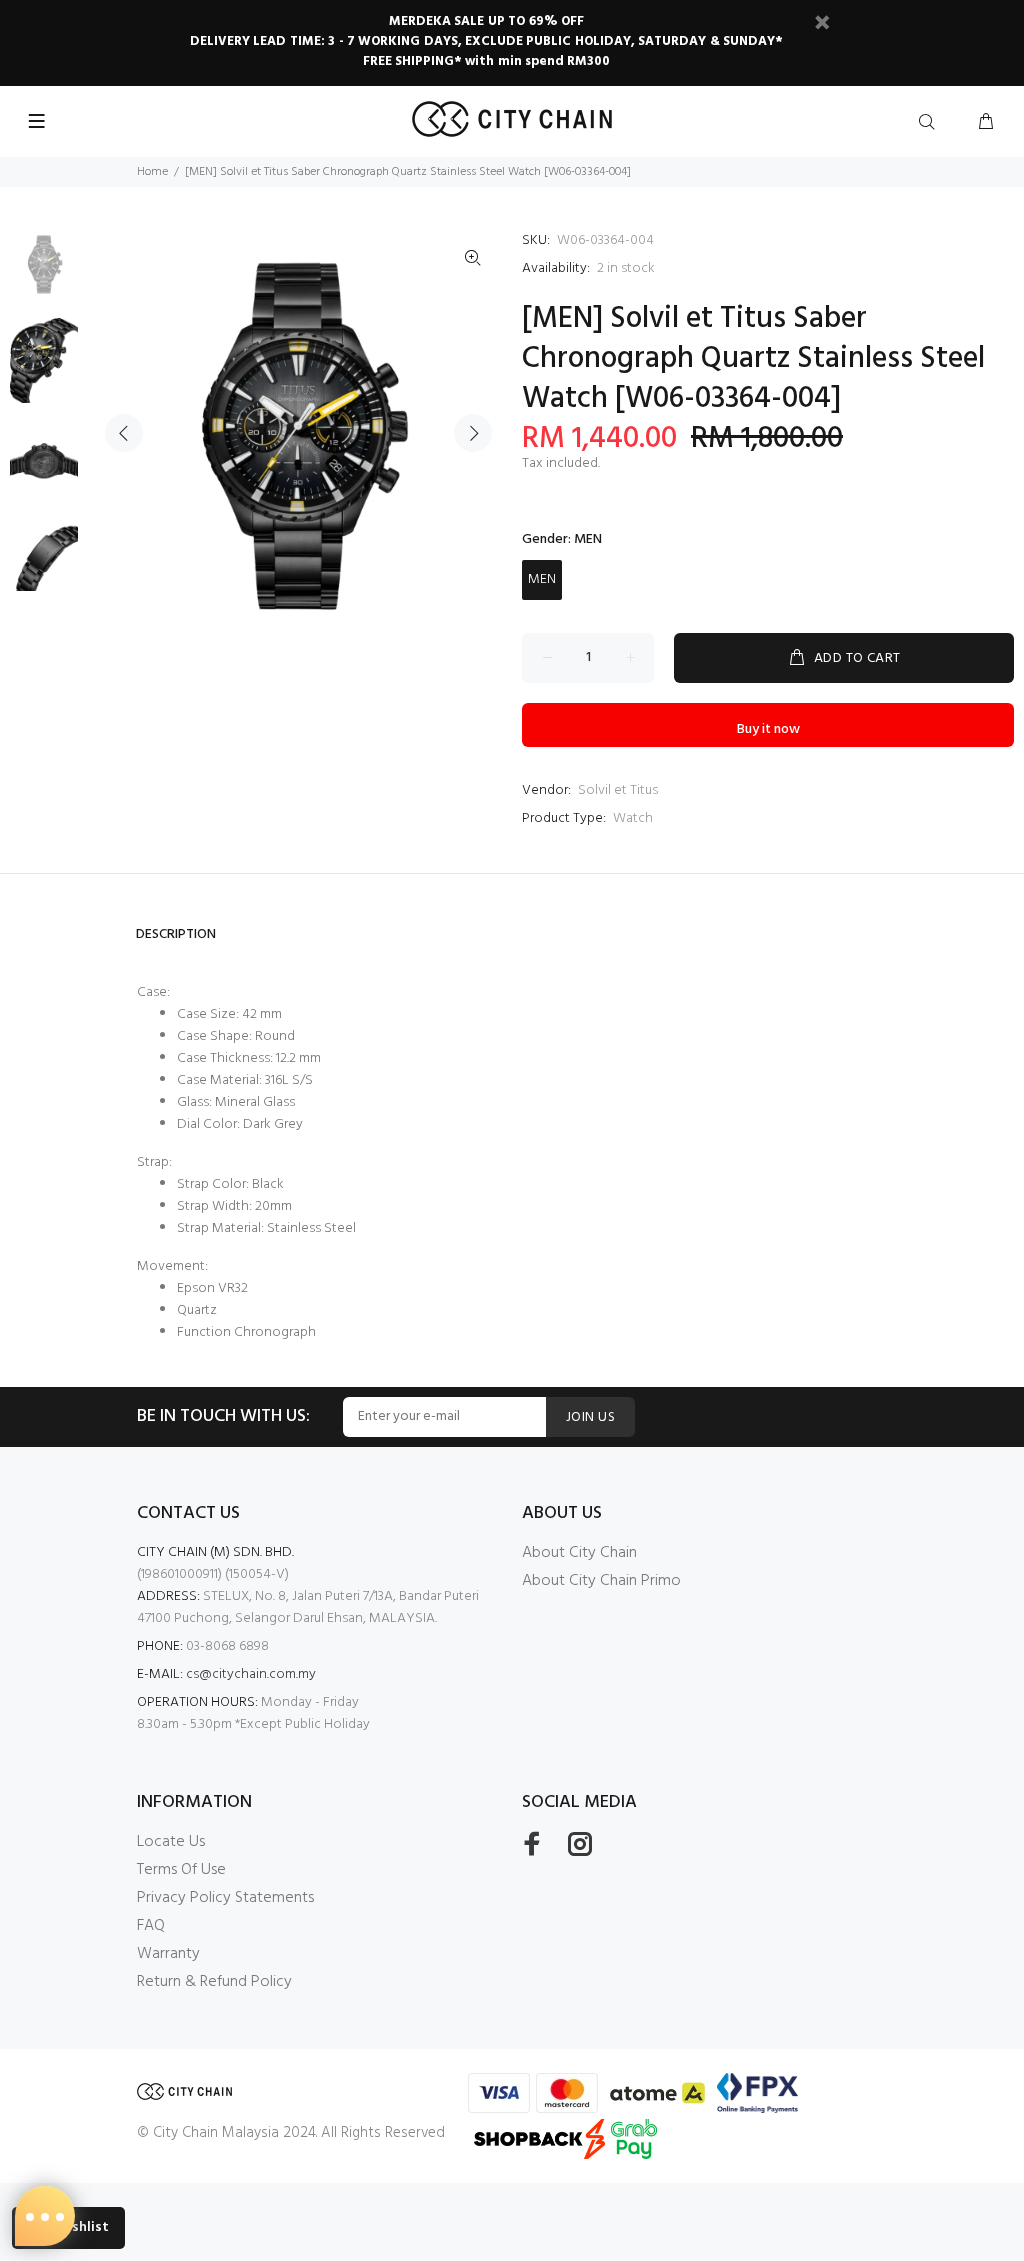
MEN (542, 579)
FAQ (151, 1926)
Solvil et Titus (618, 790)
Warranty (168, 1954)
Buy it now (768, 729)
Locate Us (171, 1842)
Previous (124, 433)
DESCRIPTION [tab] (176, 934)
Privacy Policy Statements (225, 1898)
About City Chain (579, 1553)
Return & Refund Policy (214, 1982)
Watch (633, 818)
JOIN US (590, 1417)
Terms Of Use (181, 1870)
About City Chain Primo (601, 1581)
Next (473, 433)
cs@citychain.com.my (251, 1674)
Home (152, 172)
